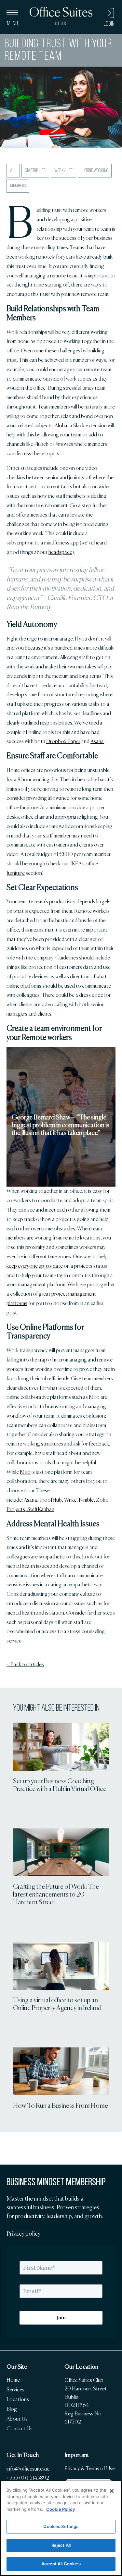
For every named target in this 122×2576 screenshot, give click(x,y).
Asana (30, 1500)
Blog (12, 2409)
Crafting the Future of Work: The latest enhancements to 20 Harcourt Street (56, 1894)
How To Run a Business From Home (61, 2106)
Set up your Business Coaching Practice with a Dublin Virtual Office (60, 1785)
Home (13, 2380)
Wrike (70, 1500)
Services (15, 2390)
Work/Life (63, 171)
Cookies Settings (61, 2526)
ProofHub (51, 1500)
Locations (18, 2399)
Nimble (86, 1500)
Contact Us (20, 2429)
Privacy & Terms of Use (90, 2468)
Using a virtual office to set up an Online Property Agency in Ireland (57, 2004)
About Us (17, 2419)
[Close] (112, 2491)
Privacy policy (23, 2234)
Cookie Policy (61, 2509)
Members (18, 186)
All (13, 171)
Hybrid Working (95, 171)
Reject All (61, 2545)
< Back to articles (25, 1664)
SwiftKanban (41, 1509)
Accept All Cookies (61, 2564)
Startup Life (35, 171)
